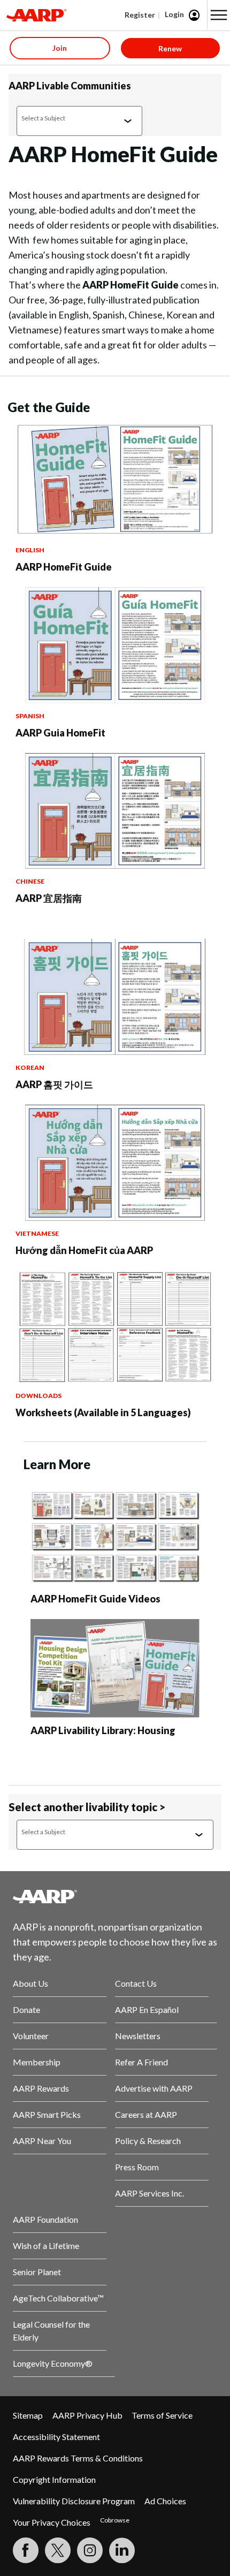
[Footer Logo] (115, 1896)
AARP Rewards (41, 2088)
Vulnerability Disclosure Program (74, 2501)
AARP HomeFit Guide (64, 567)
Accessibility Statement (56, 2437)
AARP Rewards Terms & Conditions (78, 2458)
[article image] (115, 534)
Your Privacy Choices (52, 2522)
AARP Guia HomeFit (60, 733)
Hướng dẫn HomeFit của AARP (84, 1250)
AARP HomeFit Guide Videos (95, 1599)
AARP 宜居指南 (49, 898)
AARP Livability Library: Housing (103, 1730)
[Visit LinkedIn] (122, 2550)
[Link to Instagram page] (90, 2550)
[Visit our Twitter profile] (58, 2550)
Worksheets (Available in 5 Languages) (103, 1412)
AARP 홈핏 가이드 (54, 1084)
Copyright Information (54, 2479)
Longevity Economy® (53, 2363)
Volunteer (31, 2036)
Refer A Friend (141, 2062)
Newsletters (138, 2036)
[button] (219, 15)
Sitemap (28, 2415)
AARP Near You (42, 2141)
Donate (26, 2009)
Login (174, 14)
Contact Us (136, 1983)
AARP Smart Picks (47, 2114)
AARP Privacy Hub (87, 2415)
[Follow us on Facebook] (26, 2550)
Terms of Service (162, 2415)
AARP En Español (147, 2009)
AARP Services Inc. (149, 2193)
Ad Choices (165, 2501)
